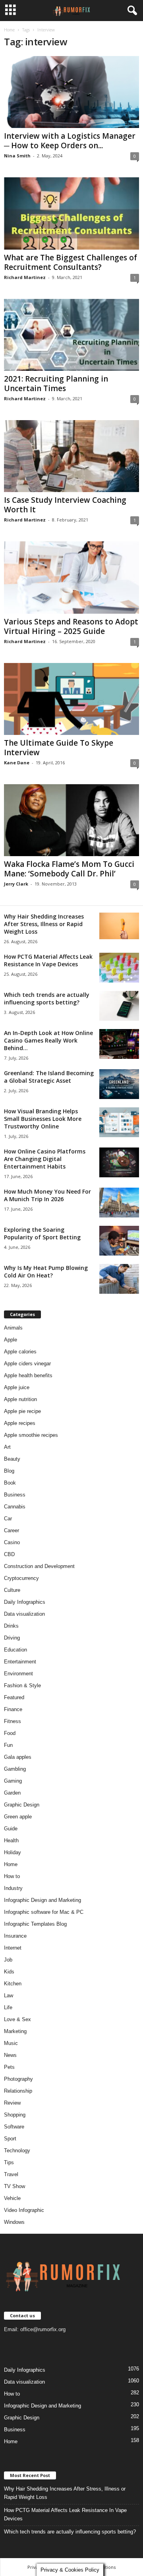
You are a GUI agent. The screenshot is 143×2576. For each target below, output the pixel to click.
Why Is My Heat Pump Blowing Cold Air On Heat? (46, 1272)
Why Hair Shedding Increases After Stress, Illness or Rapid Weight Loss (44, 924)
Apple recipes (20, 1423)
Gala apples (18, 1757)
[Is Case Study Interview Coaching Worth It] (71, 456)
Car (8, 1519)
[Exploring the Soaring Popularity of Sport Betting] (119, 1241)
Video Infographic (24, 2210)
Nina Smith (17, 156)
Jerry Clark (16, 884)
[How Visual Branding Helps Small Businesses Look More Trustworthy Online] (119, 1122)
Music (11, 2043)
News (10, 2055)
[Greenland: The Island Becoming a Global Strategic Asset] (119, 1084)
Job (8, 1960)
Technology (17, 2151)
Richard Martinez (25, 277)
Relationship (18, 2091)
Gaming (13, 1781)
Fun (8, 1745)
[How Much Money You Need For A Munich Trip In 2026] (119, 1203)
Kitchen (13, 1984)
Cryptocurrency (21, 1578)
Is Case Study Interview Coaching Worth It (65, 505)
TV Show (14, 2186)
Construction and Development (39, 1566)
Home (9, 30)
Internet (13, 1948)
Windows (14, 2222)
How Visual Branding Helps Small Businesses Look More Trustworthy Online (43, 1119)
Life (8, 2007)
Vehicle (12, 2198)
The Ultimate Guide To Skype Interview (59, 748)
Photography (18, 2079)
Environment (18, 1674)
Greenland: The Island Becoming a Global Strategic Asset (49, 1077)
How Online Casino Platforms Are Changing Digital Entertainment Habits (45, 1159)
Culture (12, 1590)
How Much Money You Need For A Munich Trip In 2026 (47, 1195)
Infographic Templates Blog (35, 1924)
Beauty (12, 1459)
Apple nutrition (20, 1399)
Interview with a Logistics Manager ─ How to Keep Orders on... (70, 141)
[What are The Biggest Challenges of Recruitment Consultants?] (71, 213)
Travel (11, 2174)
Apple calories (20, 1352)
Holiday (13, 1852)
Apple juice (17, 1387)
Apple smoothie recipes (31, 1435)
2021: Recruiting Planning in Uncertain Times (56, 384)
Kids (9, 1972)
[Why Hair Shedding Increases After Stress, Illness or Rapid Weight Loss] (119, 926)
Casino (12, 1542)
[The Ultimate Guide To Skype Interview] (71, 699)
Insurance (15, 1936)
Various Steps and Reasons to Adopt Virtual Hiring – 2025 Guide (71, 626)
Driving (12, 1638)
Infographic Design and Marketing (43, 1900)
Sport (10, 2139)
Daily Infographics (25, 1602)
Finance (13, 1709)
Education (15, 1650)
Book (10, 1483)
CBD (9, 1554)
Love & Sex (17, 2019)
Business (15, 1495)
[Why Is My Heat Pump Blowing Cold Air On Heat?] (119, 1279)
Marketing (15, 2031)
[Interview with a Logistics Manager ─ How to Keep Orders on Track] (71, 92)
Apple (11, 1340)
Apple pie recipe (22, 1411)
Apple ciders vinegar (27, 1364)
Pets (9, 2067)
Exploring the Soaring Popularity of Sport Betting (42, 1233)
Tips (9, 2162)
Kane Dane (17, 763)
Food (10, 1733)
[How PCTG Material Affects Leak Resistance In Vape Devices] (119, 968)
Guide (11, 1829)
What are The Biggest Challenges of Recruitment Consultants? (71, 262)
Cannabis (15, 1507)
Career (12, 1530)
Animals (13, 1328)
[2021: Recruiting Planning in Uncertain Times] (71, 335)
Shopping (15, 2115)
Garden (12, 1793)
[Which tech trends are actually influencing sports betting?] (119, 1006)
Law (9, 1995)
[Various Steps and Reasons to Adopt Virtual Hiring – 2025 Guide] (71, 577)
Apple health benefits (28, 1375)
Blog (9, 1471)
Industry (13, 1888)
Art (7, 1447)
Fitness (13, 1721)
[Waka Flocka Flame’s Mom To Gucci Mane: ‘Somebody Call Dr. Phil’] (71, 820)
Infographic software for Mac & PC (44, 1912)
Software (14, 2127)
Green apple (18, 1817)
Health (11, 1840)
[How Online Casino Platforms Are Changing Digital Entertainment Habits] (119, 1162)
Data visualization (24, 1614)
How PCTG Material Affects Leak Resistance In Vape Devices (48, 960)
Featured (14, 1697)
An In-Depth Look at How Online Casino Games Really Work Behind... (48, 1040)
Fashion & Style (22, 1685)
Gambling (15, 1769)
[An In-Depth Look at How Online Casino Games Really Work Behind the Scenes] (119, 1044)
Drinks (11, 1626)
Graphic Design (22, 1805)
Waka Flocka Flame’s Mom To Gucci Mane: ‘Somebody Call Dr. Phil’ (69, 869)
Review (12, 2103)
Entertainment (20, 1662)
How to (12, 1876)
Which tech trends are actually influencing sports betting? (47, 998)
